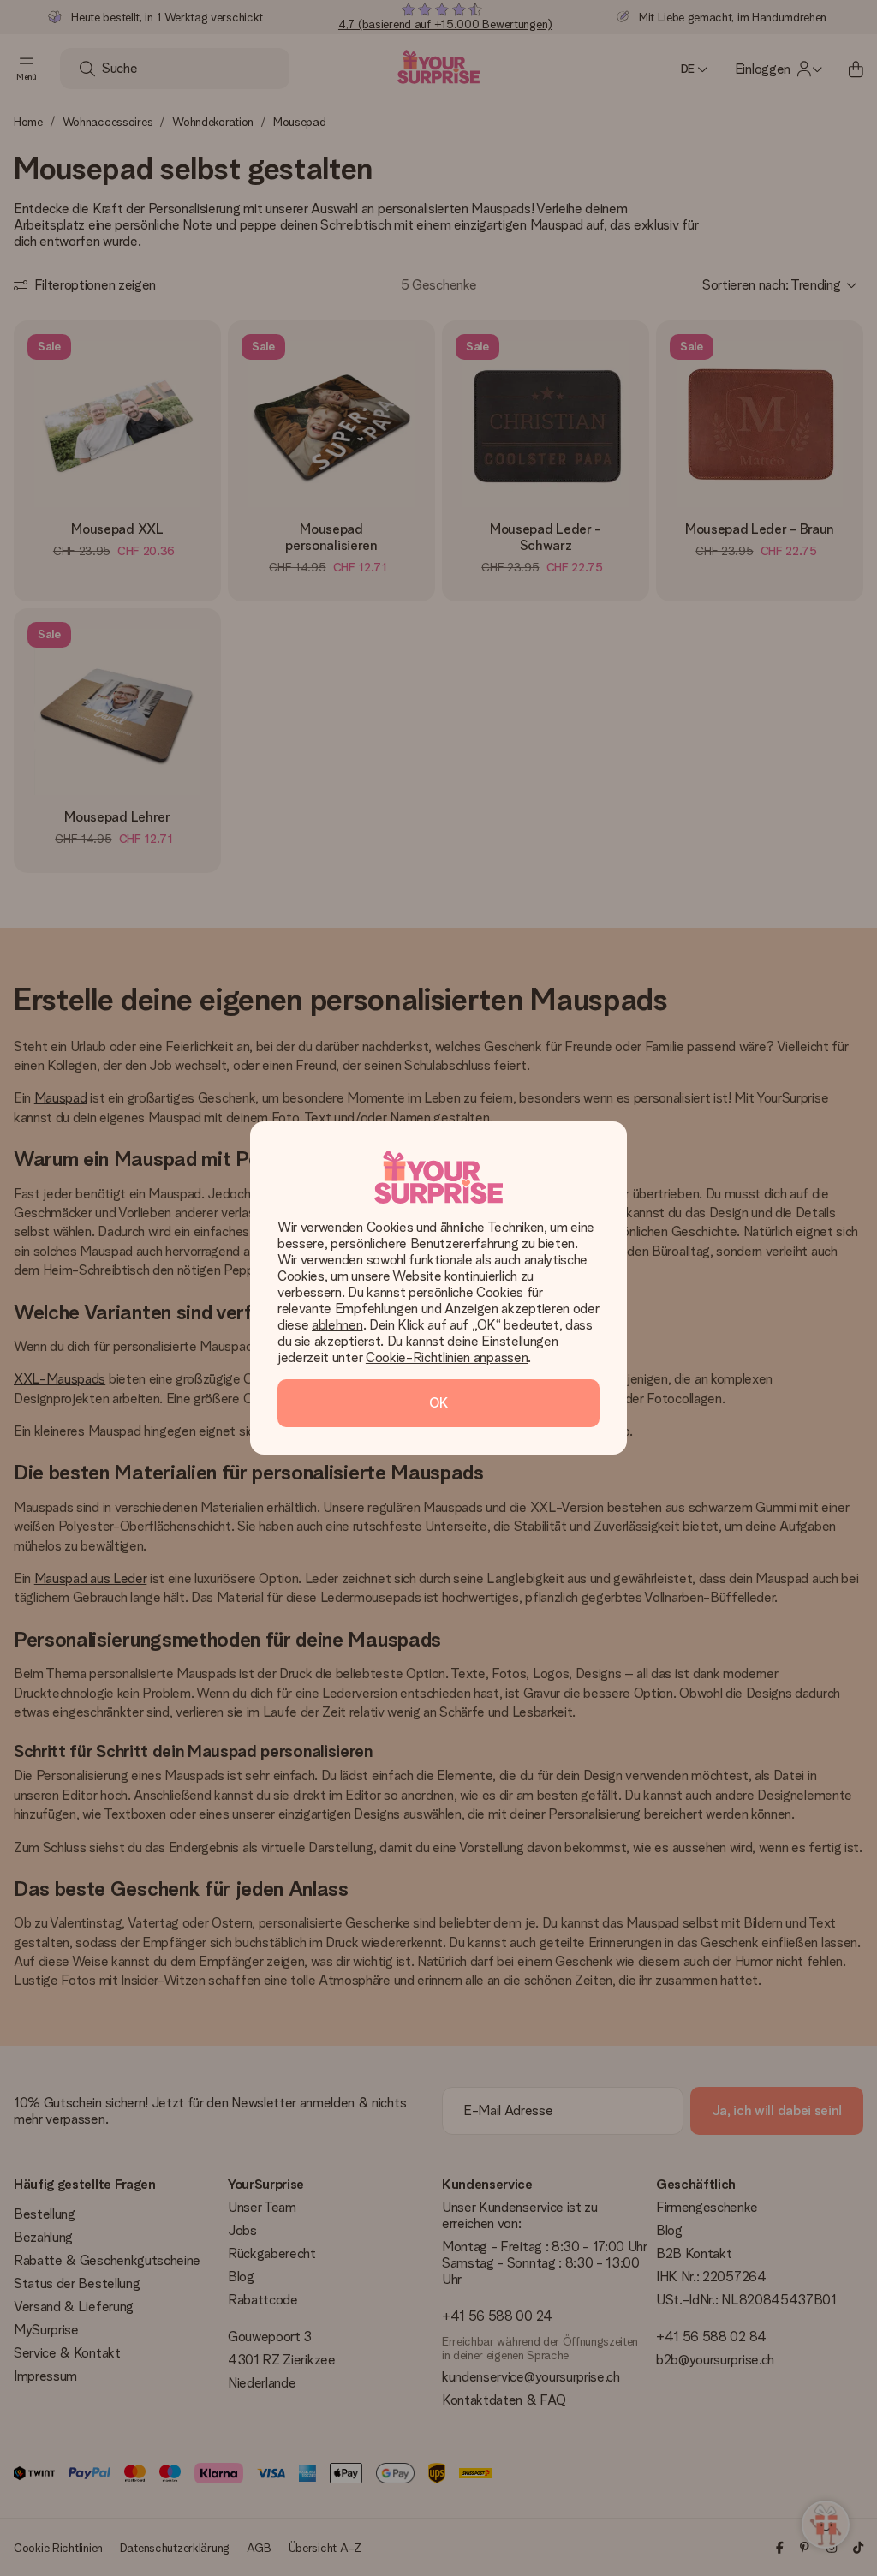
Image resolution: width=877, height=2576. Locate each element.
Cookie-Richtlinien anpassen (447, 1357)
